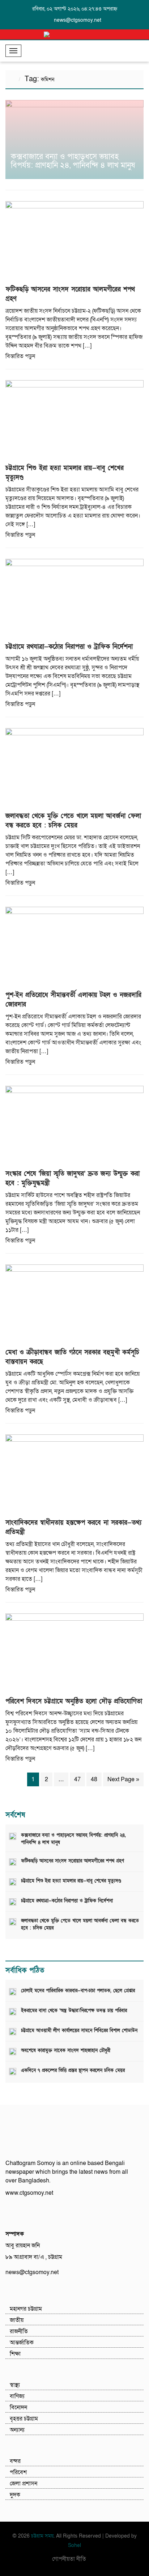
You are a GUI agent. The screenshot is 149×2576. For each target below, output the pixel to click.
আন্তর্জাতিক (22, 2343)
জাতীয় (17, 2320)
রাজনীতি (19, 2331)
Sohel (74, 2545)
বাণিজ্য (17, 2396)
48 (94, 1779)
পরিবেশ (18, 2472)
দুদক (15, 2495)
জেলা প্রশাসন (24, 2484)
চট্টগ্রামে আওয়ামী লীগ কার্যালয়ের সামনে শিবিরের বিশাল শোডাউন (79, 2031)
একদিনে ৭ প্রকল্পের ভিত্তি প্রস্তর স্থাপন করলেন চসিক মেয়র (73, 2070)
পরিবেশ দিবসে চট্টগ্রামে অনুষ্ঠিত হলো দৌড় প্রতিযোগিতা (74, 1701)
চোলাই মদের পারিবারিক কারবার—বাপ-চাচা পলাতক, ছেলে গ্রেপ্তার (78, 1991)
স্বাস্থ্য (15, 2385)
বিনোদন (18, 2407)
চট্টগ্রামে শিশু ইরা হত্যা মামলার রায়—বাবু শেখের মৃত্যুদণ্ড (71, 1881)
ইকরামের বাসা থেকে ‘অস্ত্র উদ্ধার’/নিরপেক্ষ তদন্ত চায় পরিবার (74, 2011)
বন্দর (15, 2461)
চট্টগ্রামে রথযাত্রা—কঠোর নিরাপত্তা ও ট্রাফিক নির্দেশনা (69, 647)
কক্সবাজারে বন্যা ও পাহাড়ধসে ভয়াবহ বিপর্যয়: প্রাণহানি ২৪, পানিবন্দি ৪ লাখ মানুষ (73, 161)
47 (77, 1779)
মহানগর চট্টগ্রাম (26, 2309)
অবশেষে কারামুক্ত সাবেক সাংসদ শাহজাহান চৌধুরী (66, 2051)
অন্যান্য (17, 2430)
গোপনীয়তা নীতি (69, 2559)
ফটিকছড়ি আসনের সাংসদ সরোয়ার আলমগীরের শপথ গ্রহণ (73, 1861)
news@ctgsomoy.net (78, 20)
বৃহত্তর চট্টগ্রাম (24, 2419)
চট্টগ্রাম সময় (42, 2536)
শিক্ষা (15, 2354)
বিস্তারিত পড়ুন (20, 356)
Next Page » (123, 1779)
